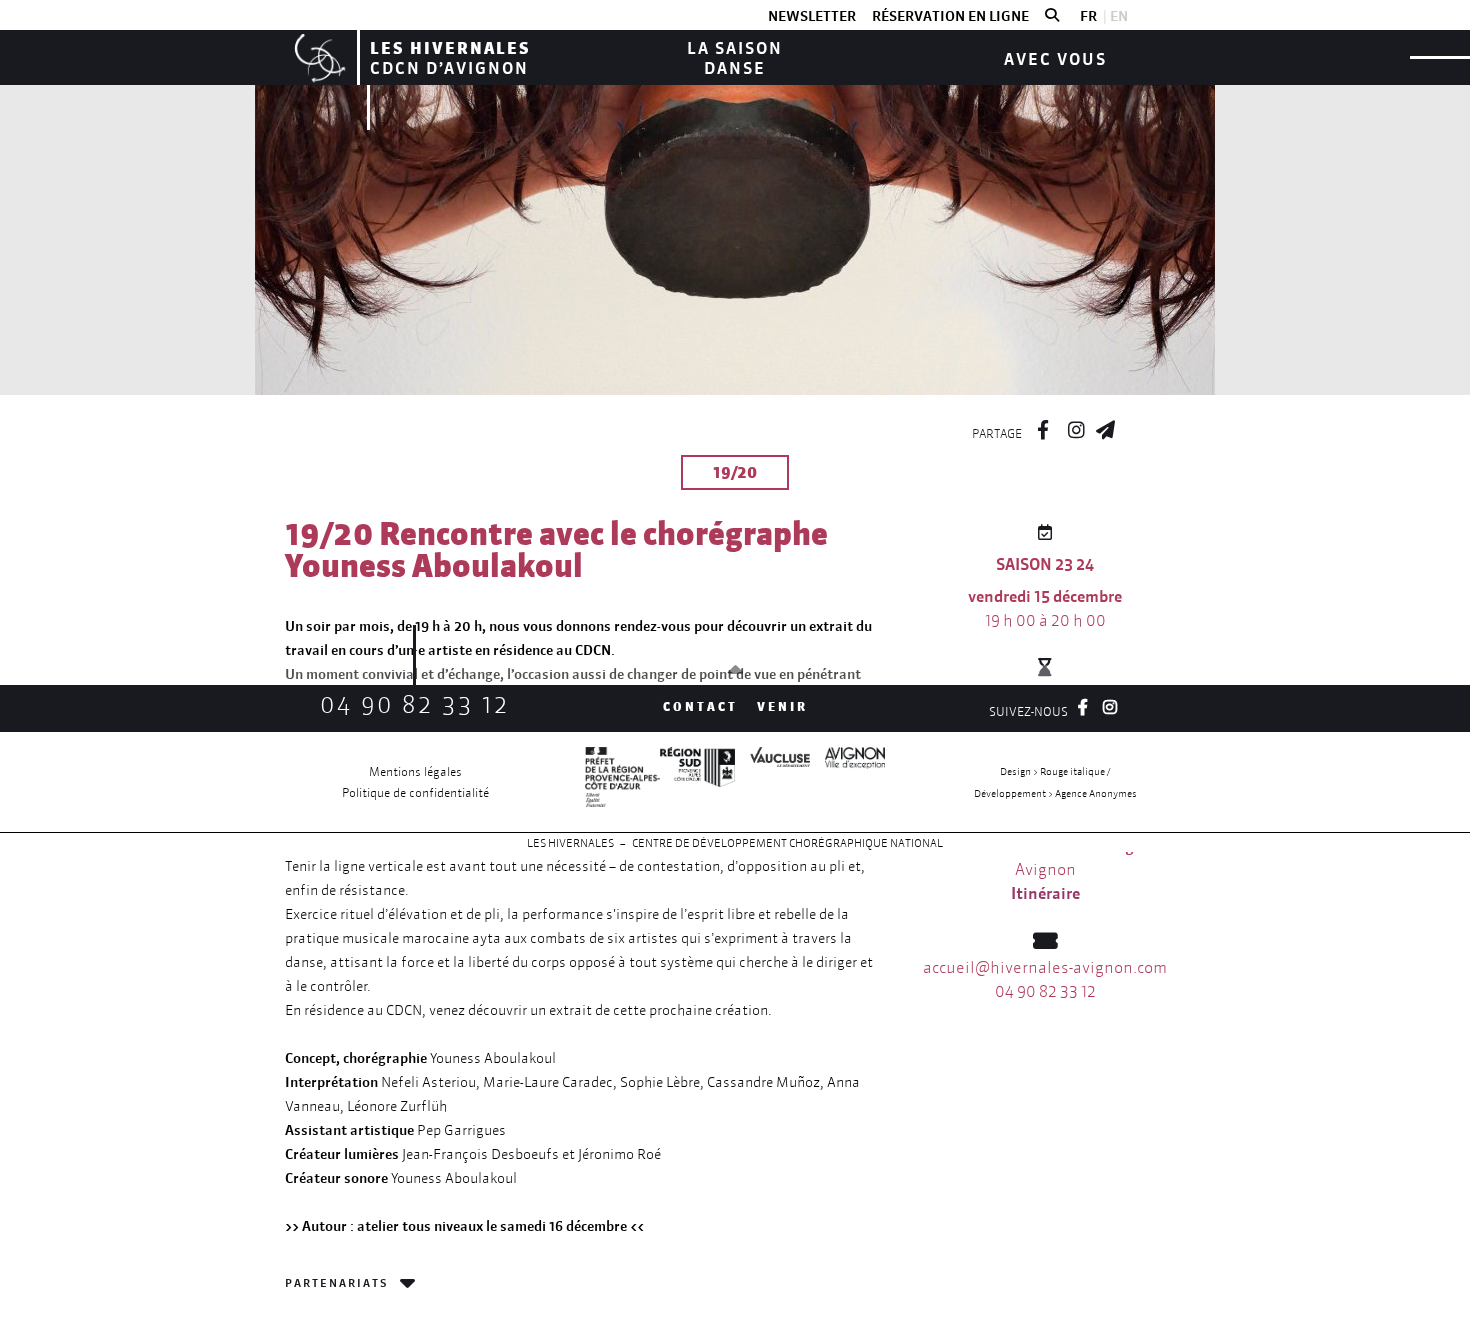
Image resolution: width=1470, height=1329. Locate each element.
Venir (782, 706)
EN (1119, 16)
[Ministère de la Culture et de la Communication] (622, 782)
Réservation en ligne (950, 16)
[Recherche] (1052, 16)
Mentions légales (415, 771)
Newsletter (812, 16)
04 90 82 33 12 (415, 704)
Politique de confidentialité (415, 792)
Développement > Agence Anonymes (1055, 793)
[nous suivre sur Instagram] (1076, 427)
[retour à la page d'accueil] (317, 57)
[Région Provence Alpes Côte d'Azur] (697, 782)
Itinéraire (1045, 893)
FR (1088, 16)
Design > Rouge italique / (1055, 771)
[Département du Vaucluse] (772, 782)
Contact (700, 706)
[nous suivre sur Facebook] (1043, 427)
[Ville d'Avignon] (847, 782)
